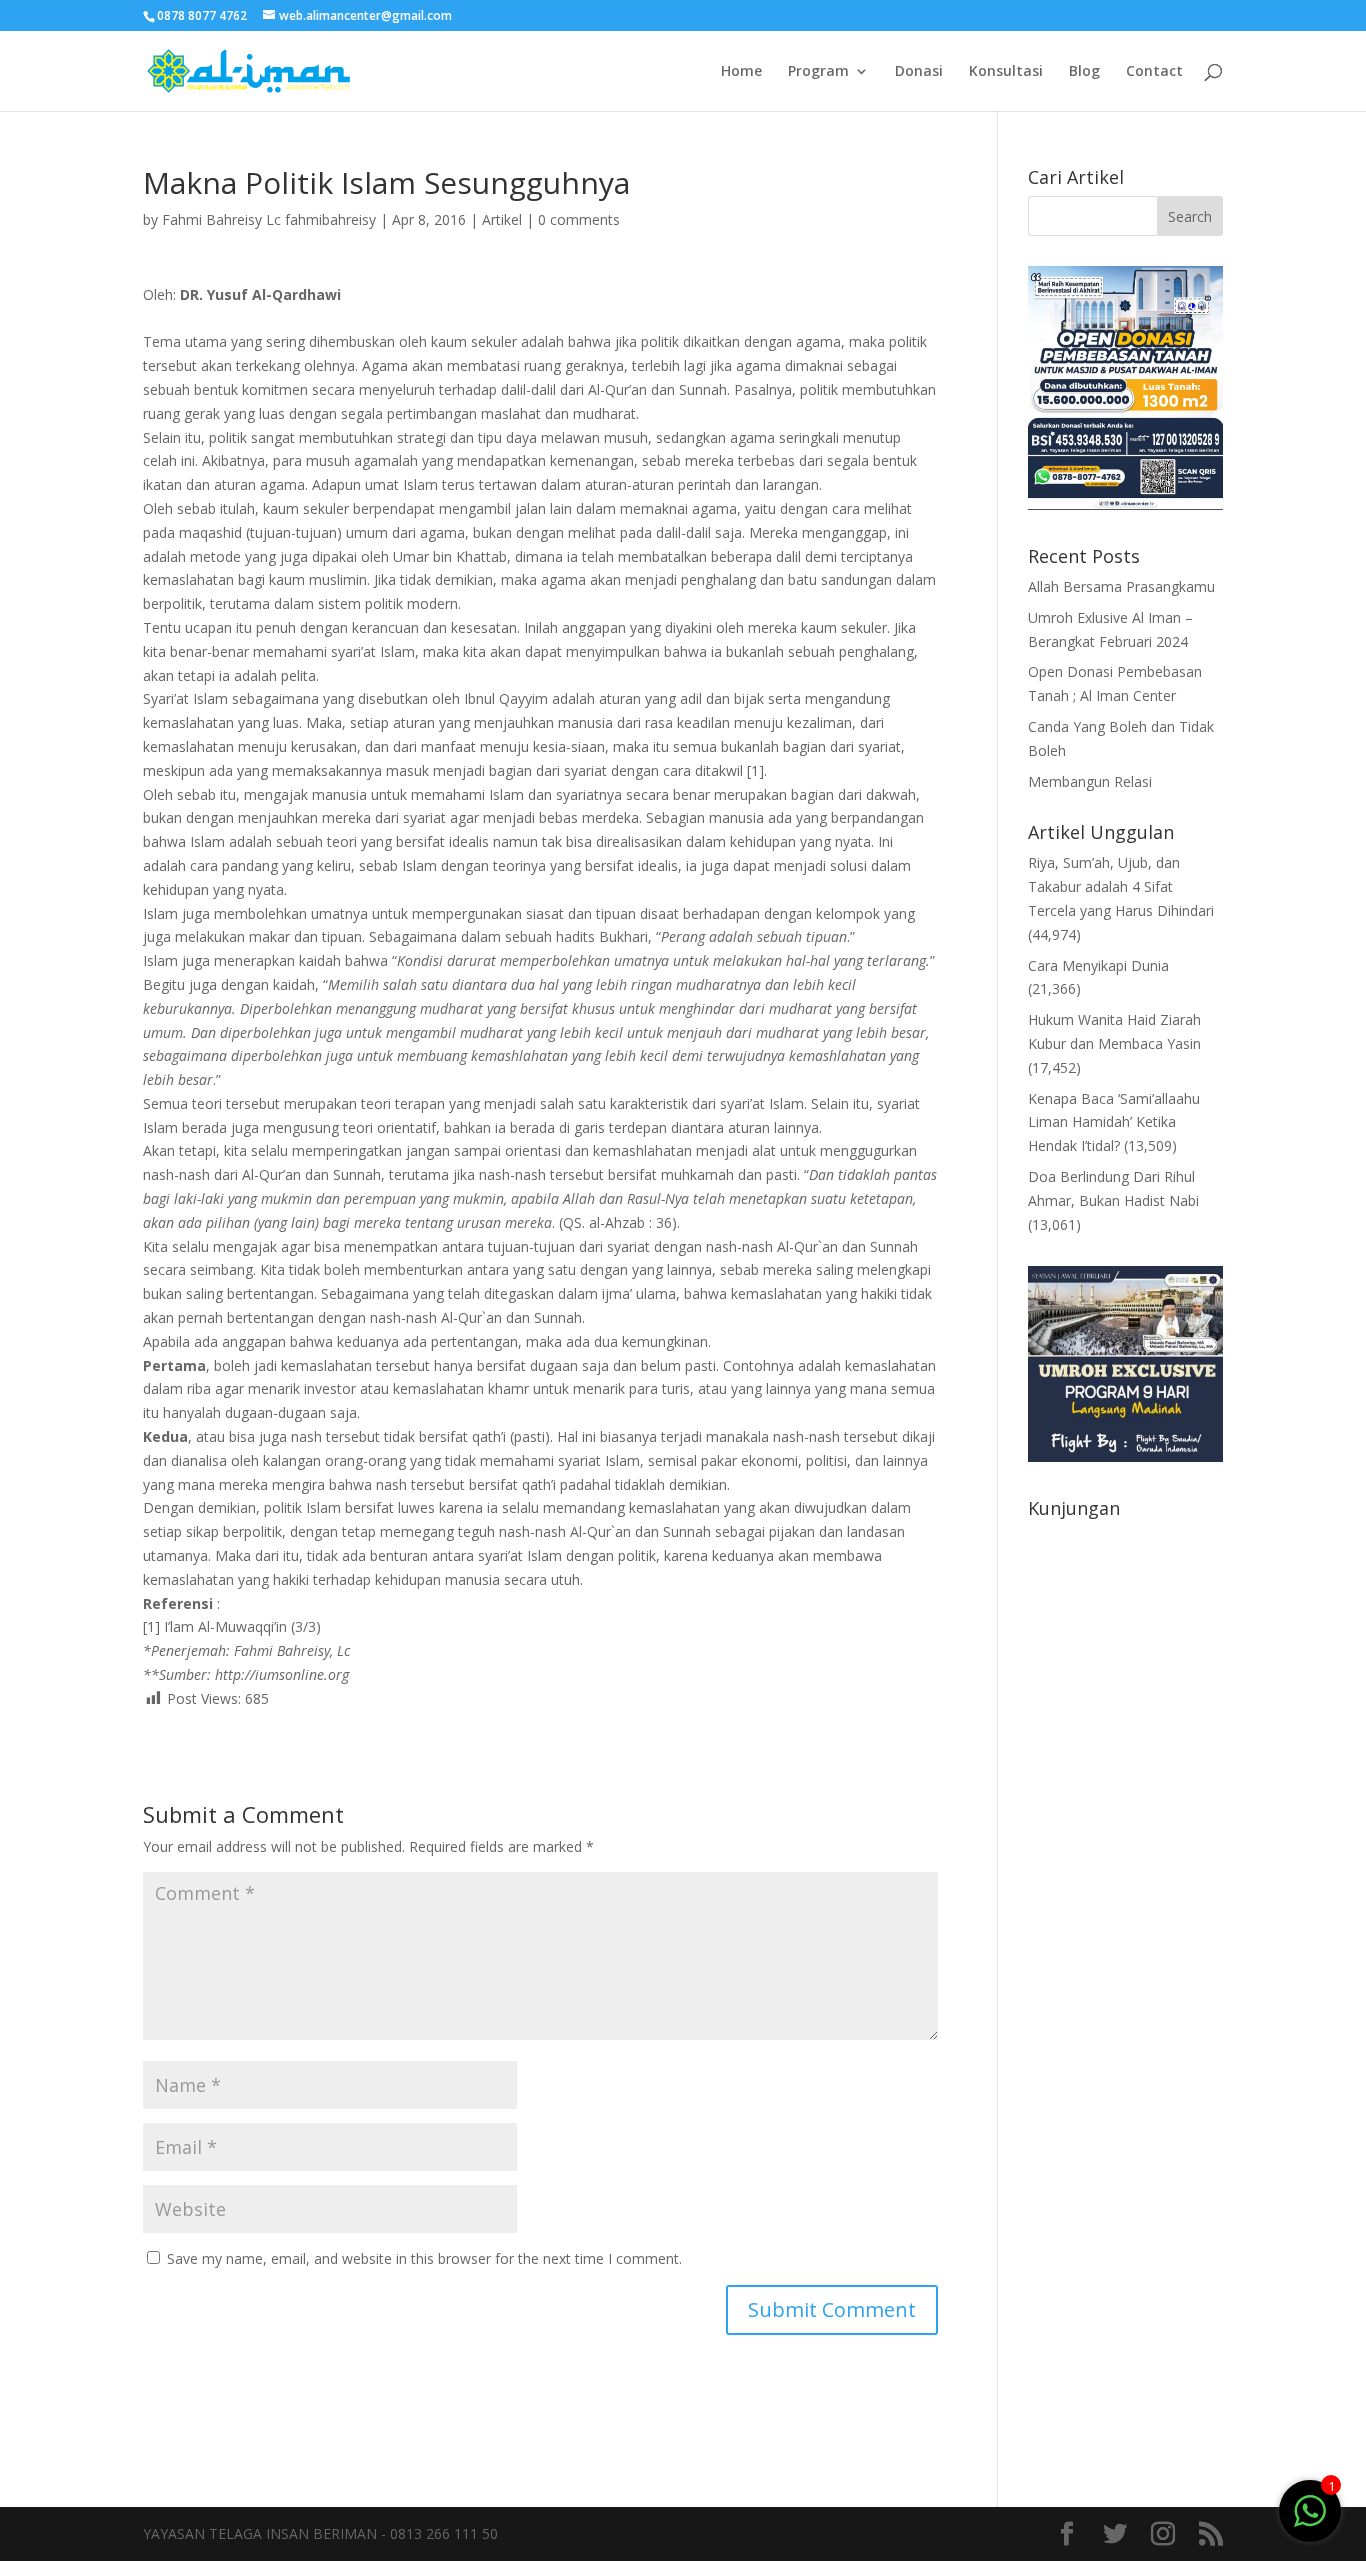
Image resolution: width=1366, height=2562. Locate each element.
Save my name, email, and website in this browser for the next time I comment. (424, 2258)
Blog (1084, 72)
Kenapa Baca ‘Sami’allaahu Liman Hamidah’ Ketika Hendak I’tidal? (1114, 1122)
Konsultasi (1006, 72)
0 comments (579, 219)
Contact (1154, 72)
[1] (1310, 2509)
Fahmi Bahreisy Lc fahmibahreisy (269, 219)
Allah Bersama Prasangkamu (1121, 586)
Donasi (919, 72)
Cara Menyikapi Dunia (1098, 965)
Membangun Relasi (1090, 781)
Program (818, 72)
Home (741, 72)
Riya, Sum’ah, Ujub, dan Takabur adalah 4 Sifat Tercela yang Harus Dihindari (1121, 886)
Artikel (502, 219)
